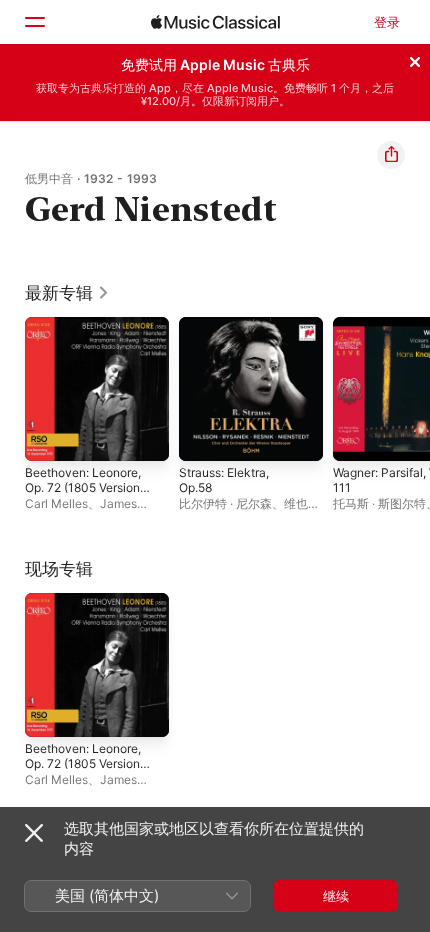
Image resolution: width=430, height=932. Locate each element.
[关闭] (415, 59)
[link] (67, 293)
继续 (336, 896)
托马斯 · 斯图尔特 (379, 503)
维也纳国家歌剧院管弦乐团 (249, 511)
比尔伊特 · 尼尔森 (225, 503)
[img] (215, 22)
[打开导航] (34, 22)
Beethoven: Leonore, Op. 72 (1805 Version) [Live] (84, 487)
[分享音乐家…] (391, 155)
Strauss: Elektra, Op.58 (224, 480)
